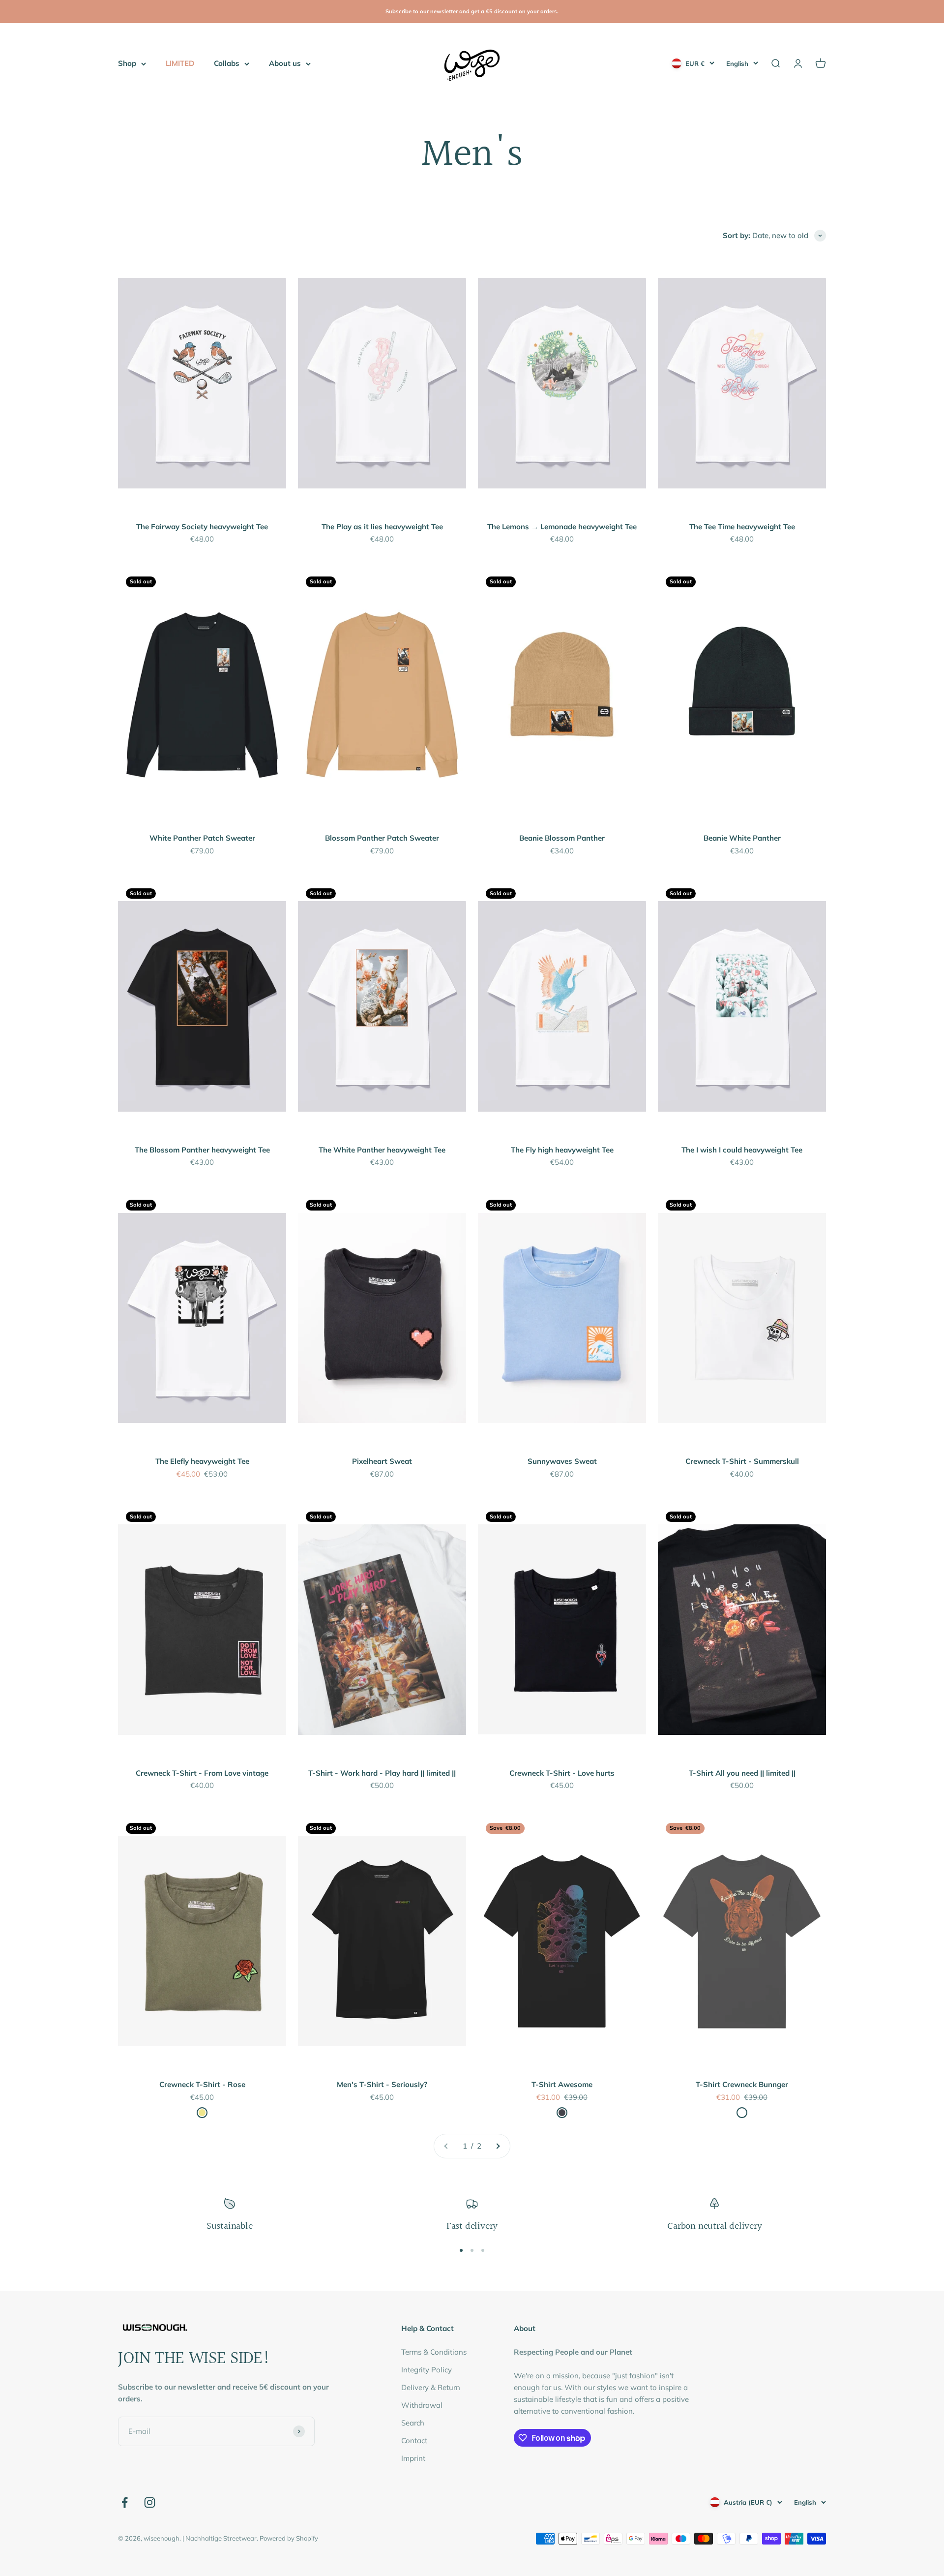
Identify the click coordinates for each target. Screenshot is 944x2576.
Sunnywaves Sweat (562, 1461)
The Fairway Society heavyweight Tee (202, 527)
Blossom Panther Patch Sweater (382, 838)
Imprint (413, 2458)
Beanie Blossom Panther (562, 838)
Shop (127, 63)
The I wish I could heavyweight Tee (742, 1150)
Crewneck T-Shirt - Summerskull (742, 1461)
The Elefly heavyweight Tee (202, 1461)
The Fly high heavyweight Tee (562, 1150)
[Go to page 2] (498, 2146)
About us (285, 63)
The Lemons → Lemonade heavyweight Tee (562, 527)
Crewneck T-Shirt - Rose (202, 2084)
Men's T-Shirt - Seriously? (382, 2084)
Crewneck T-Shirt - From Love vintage (202, 1773)
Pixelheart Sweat (382, 1461)
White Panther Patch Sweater (202, 838)
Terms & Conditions (434, 2352)
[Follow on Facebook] (125, 2502)
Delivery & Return (431, 2387)
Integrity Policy (427, 2370)
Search (413, 2423)
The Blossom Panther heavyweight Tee (202, 1150)
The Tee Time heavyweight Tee (742, 527)
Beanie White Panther (742, 838)
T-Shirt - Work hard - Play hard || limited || (382, 1773)
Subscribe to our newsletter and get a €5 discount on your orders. (472, 11)
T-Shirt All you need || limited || (742, 1773)
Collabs (227, 63)
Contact (414, 2440)
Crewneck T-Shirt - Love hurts (562, 1773)
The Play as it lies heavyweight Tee (382, 527)
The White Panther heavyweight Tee (382, 1150)
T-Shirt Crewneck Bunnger (742, 2084)
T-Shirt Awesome (562, 2084)
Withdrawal (422, 2405)
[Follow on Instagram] (150, 2502)
